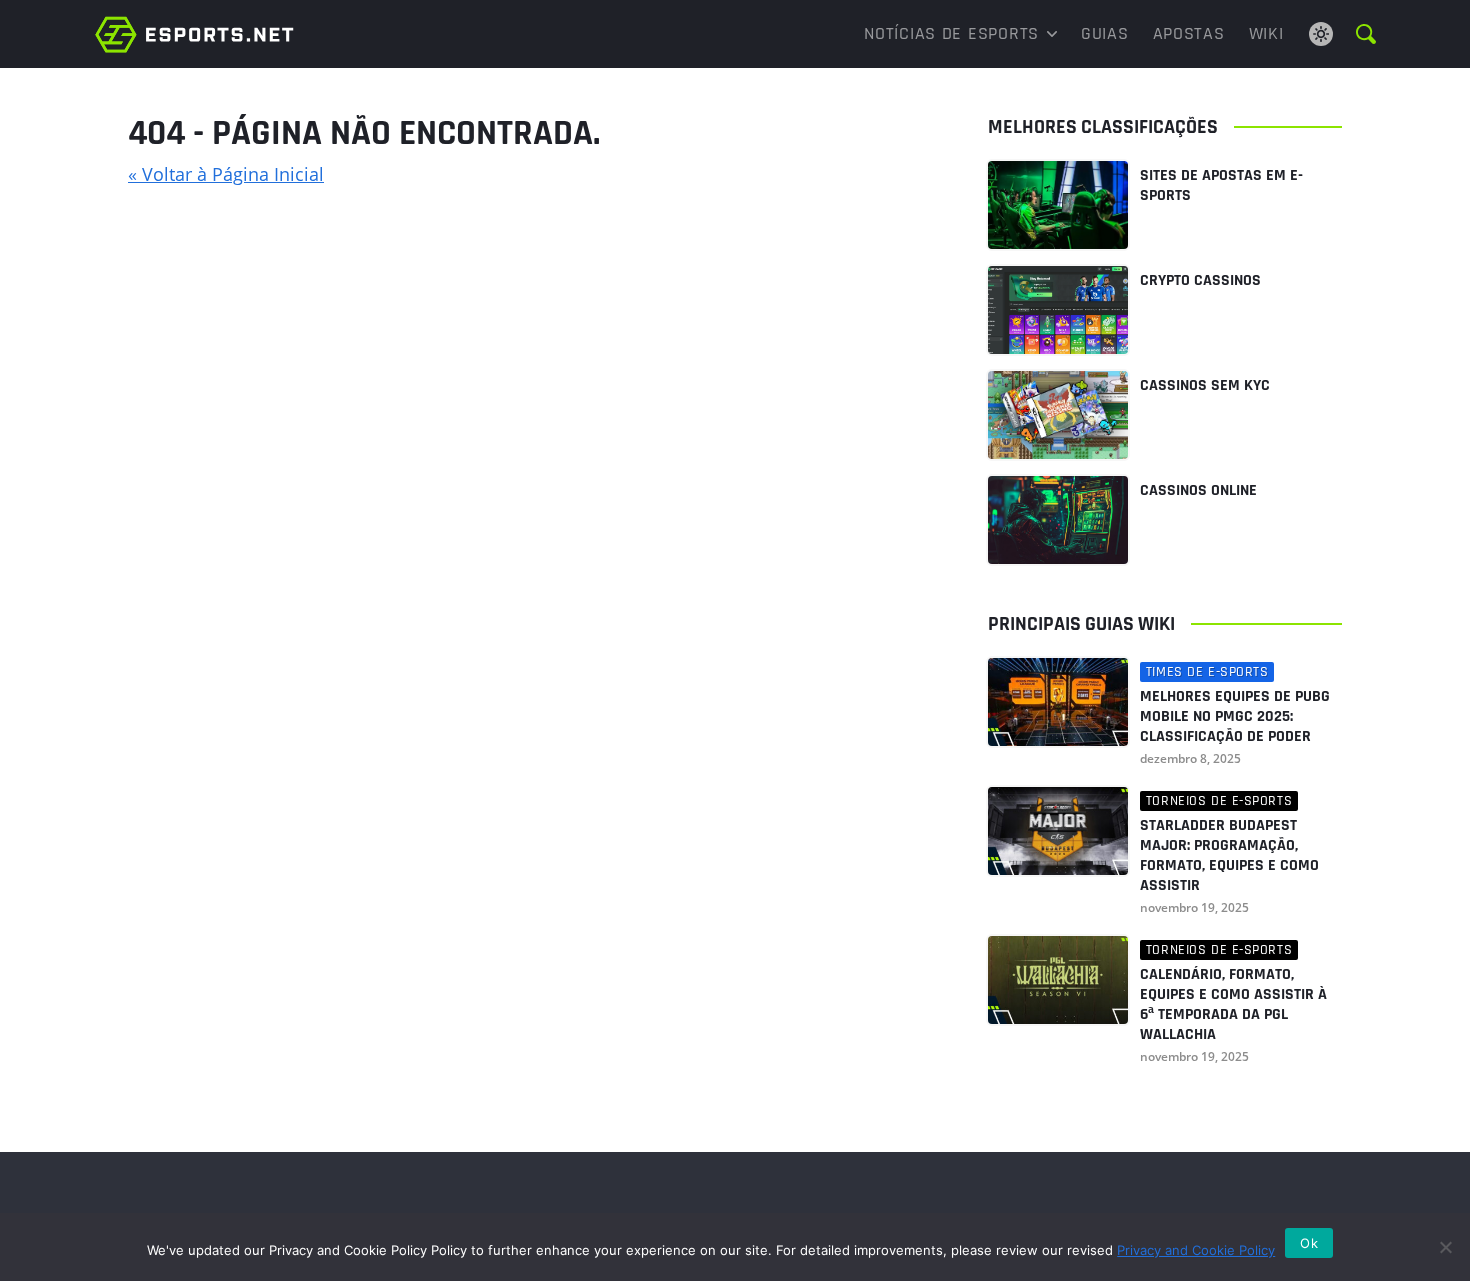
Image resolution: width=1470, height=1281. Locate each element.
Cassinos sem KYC (1205, 385)
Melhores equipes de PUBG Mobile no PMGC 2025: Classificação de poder (1235, 717)
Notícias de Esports (951, 33)
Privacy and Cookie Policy (1196, 1250)
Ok (1309, 1243)
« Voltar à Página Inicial (226, 174)
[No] (1445, 1247)
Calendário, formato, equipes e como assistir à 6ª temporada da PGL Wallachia (1233, 1005)
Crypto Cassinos (1200, 280)
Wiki (1266, 33)
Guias (1105, 33)
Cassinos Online (1198, 490)
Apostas (1189, 33)
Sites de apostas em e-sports (1221, 185)
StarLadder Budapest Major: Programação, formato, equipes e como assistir (1229, 856)
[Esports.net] (194, 34)
